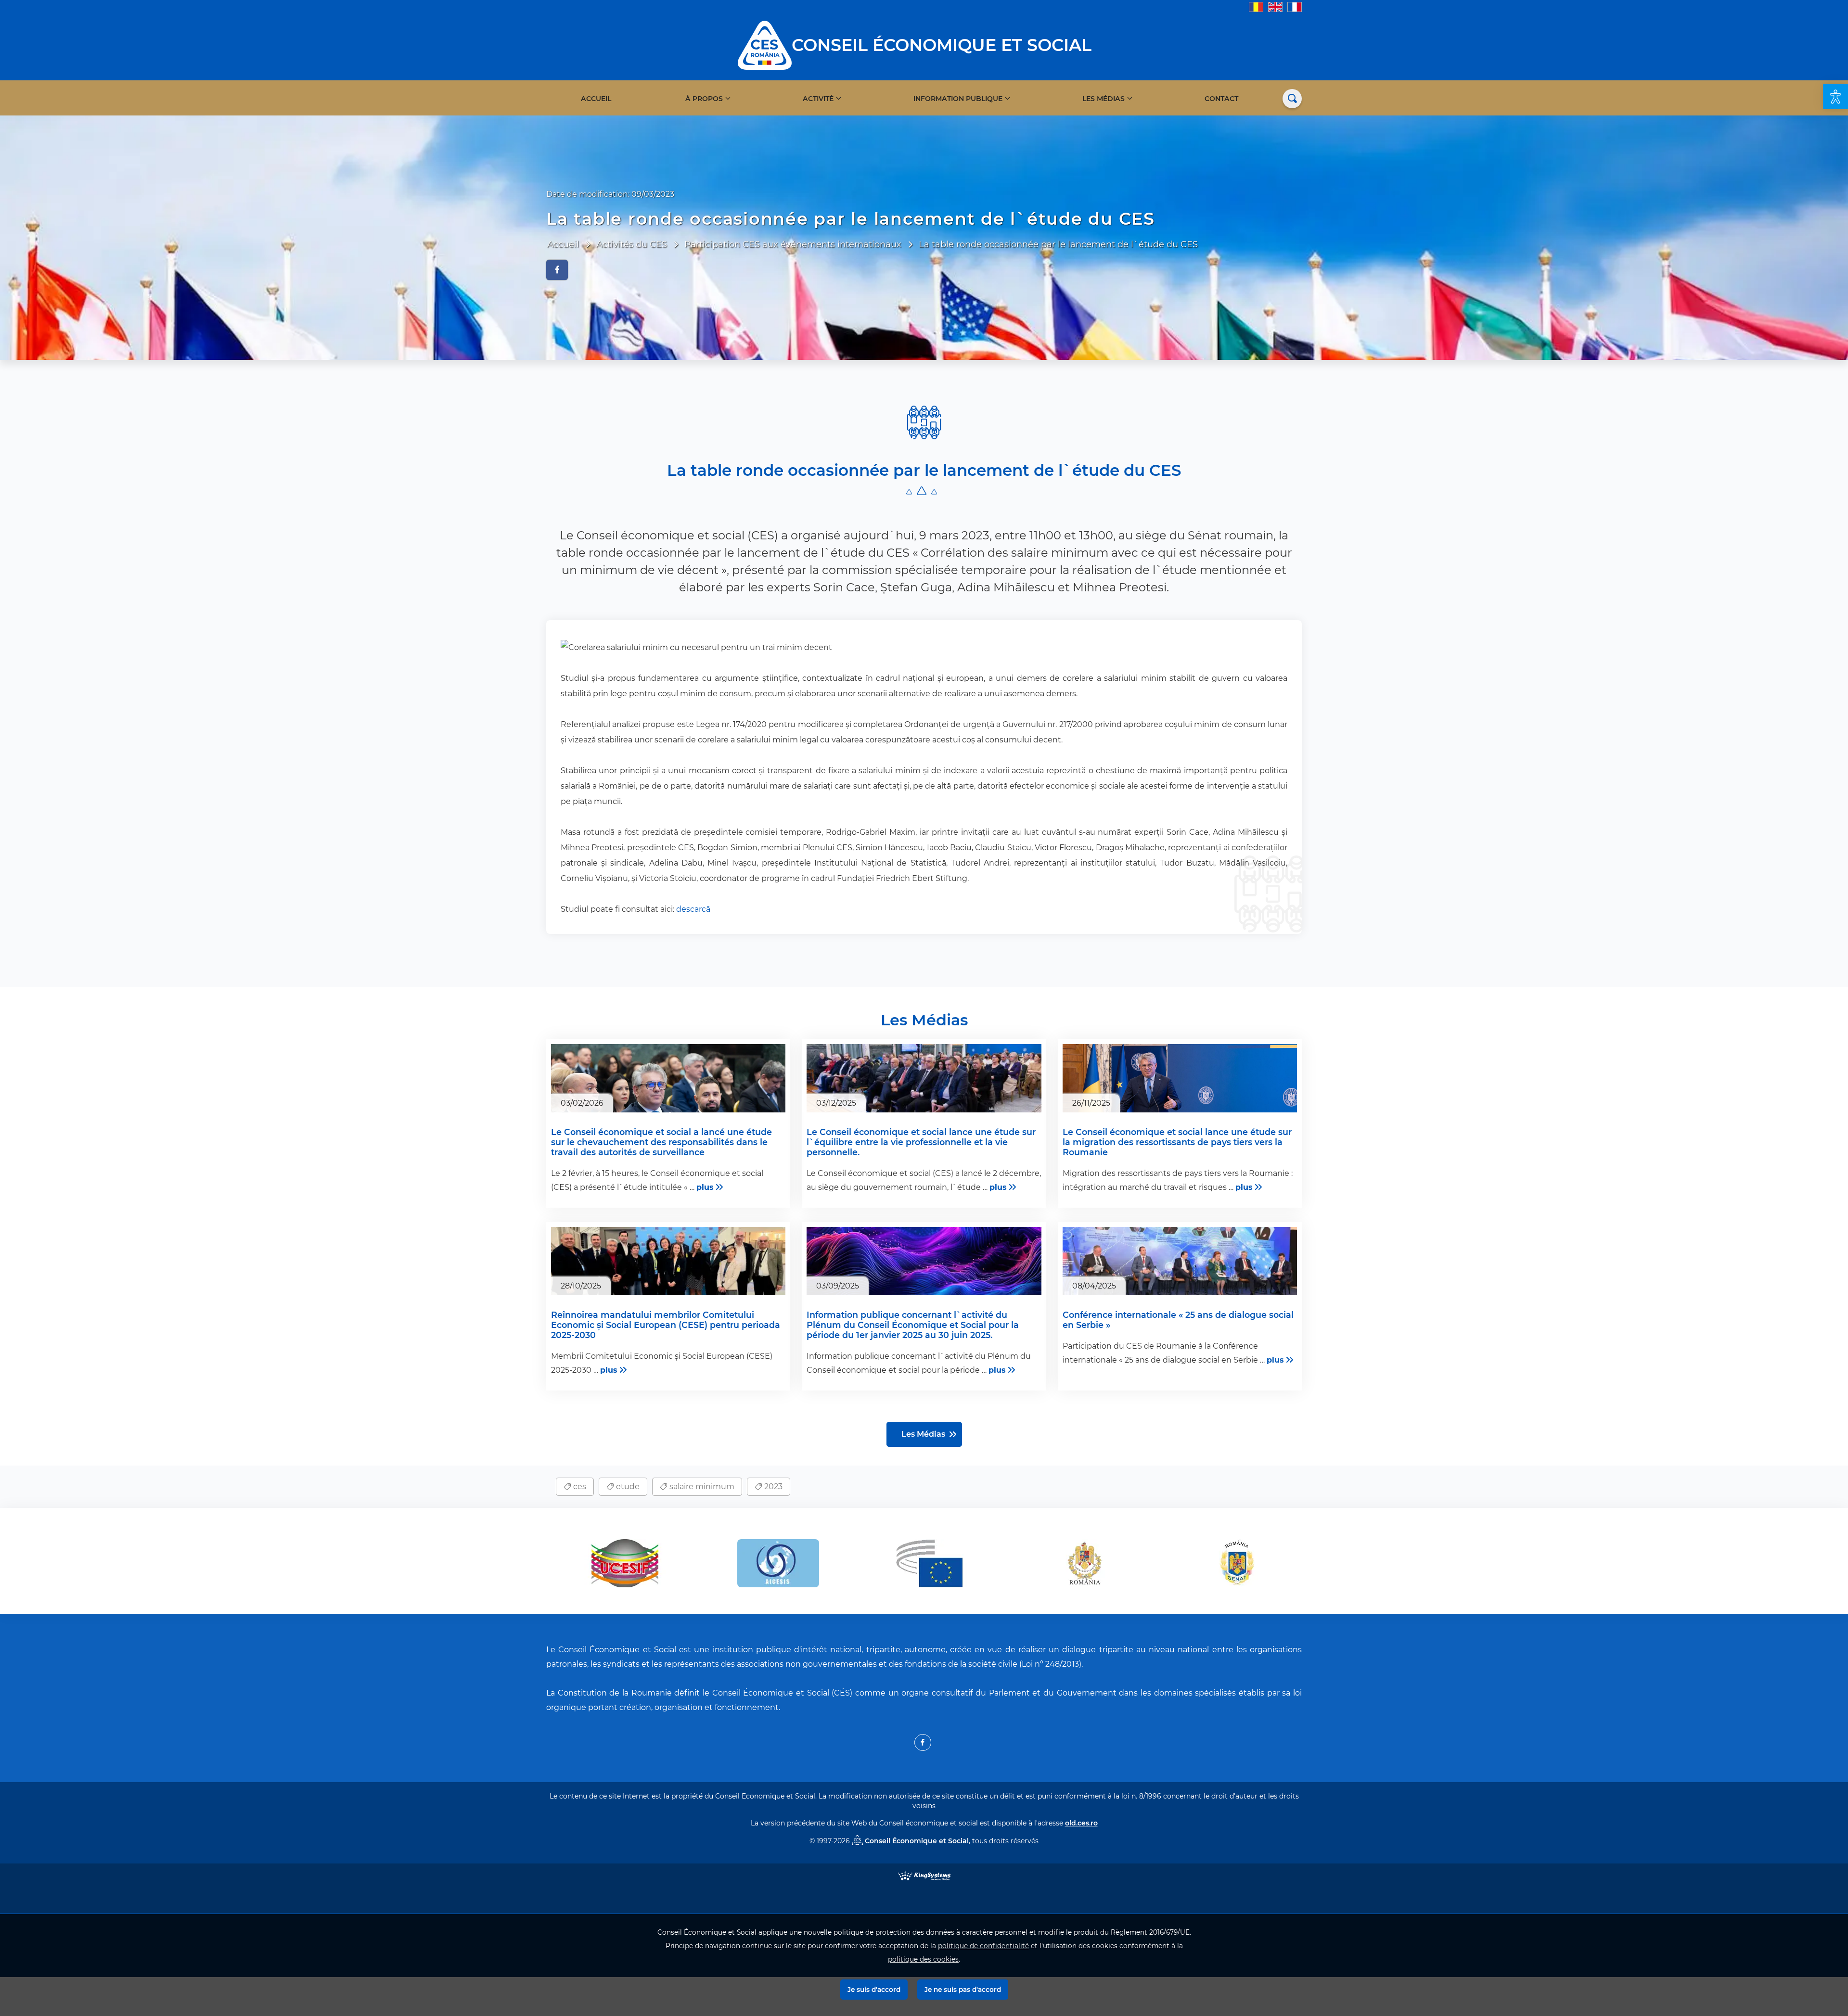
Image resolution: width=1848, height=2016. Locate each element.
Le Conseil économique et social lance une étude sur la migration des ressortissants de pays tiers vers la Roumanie (1177, 1142)
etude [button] (627, 1486)
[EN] (1275, 6)
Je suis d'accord (874, 1990)
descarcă (693, 909)
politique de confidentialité (983, 1946)
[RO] (1256, 6)
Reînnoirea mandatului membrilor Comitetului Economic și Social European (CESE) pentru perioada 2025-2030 (666, 1325)
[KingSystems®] (924, 1875)
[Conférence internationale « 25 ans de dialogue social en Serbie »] (1180, 1264)
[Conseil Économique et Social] (765, 45)
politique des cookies (923, 1959)
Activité (818, 99)
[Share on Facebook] (557, 270)
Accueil (596, 99)
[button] (1835, 97)
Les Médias (1104, 99)
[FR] (1295, 6)
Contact (1221, 99)
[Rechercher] (1292, 99)
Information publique (958, 99)
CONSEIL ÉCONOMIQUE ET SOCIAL (942, 45)
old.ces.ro (1081, 1823)
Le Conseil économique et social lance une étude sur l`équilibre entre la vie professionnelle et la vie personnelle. (921, 1142)
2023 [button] (772, 1486)
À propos (704, 99)
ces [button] (579, 1486)
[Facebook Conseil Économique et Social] (923, 1742)
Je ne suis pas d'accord (963, 1990)
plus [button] (705, 1187)
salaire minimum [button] (701, 1486)
